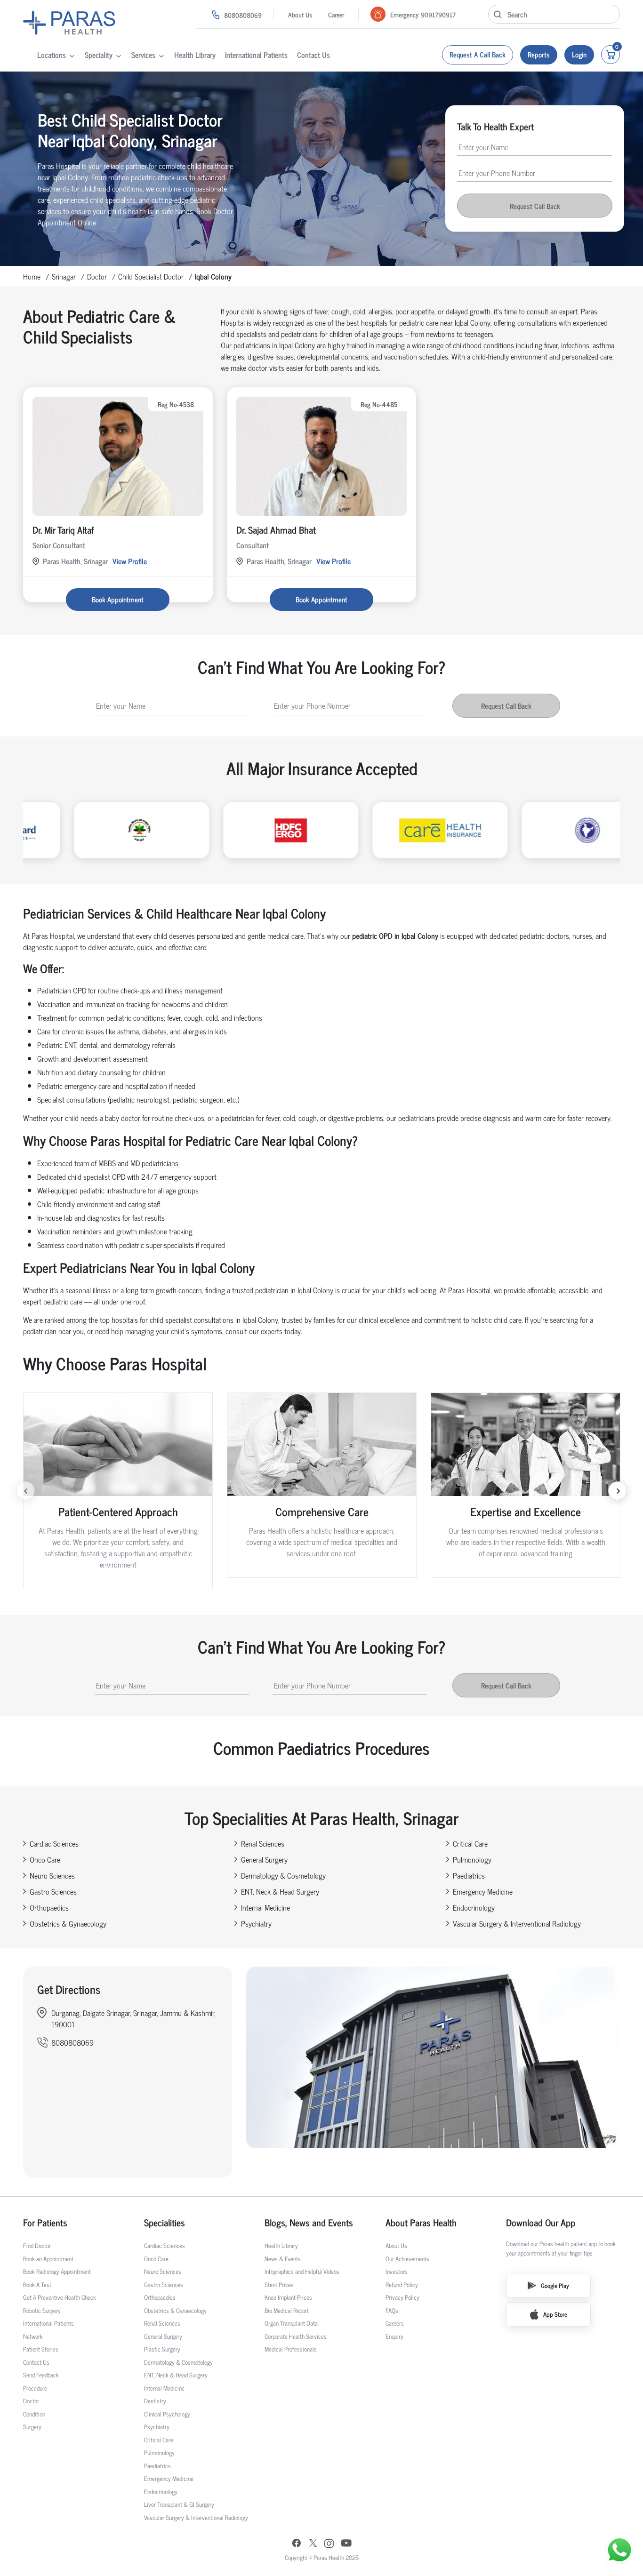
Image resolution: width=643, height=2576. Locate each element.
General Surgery (264, 1859)
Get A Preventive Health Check (60, 2297)
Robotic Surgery (42, 2310)
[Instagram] (329, 2544)
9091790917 (438, 14)
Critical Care (470, 1843)
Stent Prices (279, 2284)
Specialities (165, 2223)
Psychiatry (256, 1923)
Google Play (555, 2285)
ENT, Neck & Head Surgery (280, 1891)
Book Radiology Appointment (57, 2271)
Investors (397, 2271)
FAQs (392, 2310)
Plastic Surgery (162, 2349)
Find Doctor (37, 2245)
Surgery (32, 2427)
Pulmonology (472, 1859)
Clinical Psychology (167, 2414)
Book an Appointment (48, 2259)
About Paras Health (421, 2223)
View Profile (130, 561)
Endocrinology (474, 1907)
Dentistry (155, 2401)
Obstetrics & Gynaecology (68, 1923)
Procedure (35, 2388)
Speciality (99, 55)
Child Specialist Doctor (151, 276)
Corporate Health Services (296, 2336)
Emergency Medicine (483, 1891)
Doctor (97, 276)
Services (143, 55)
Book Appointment (118, 599)
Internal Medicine (265, 1907)
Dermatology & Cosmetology (283, 1875)
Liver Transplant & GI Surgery (179, 2504)
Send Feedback (41, 2375)
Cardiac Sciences (54, 1843)
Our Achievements (407, 2259)
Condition (34, 2414)
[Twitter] (313, 2544)
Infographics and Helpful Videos (302, 2271)
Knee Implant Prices (288, 2297)
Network (33, 2336)
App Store (555, 2314)
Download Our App (541, 2223)
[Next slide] (618, 1491)
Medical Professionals (291, 2349)
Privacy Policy (402, 2297)
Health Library (195, 55)
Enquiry (394, 2336)
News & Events (283, 2259)
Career (336, 14)
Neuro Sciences (52, 1875)
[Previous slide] (25, 1491)
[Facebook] (297, 2544)
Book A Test (37, 2284)
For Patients (45, 2223)
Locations (52, 55)
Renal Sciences (263, 1843)
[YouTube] (346, 2544)
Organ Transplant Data (291, 2323)
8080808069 (243, 15)
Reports (539, 54)
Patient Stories (41, 2349)
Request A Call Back (478, 54)
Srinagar (64, 276)
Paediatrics (469, 1875)
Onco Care (45, 1859)
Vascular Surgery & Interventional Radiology (517, 1923)
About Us (300, 14)
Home (32, 276)
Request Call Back (535, 206)
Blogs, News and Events (309, 2223)
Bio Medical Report (287, 2310)
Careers (395, 2323)
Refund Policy (402, 2284)
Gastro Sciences (53, 1891)
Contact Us (313, 55)
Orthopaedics (49, 1907)
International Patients (256, 55)
